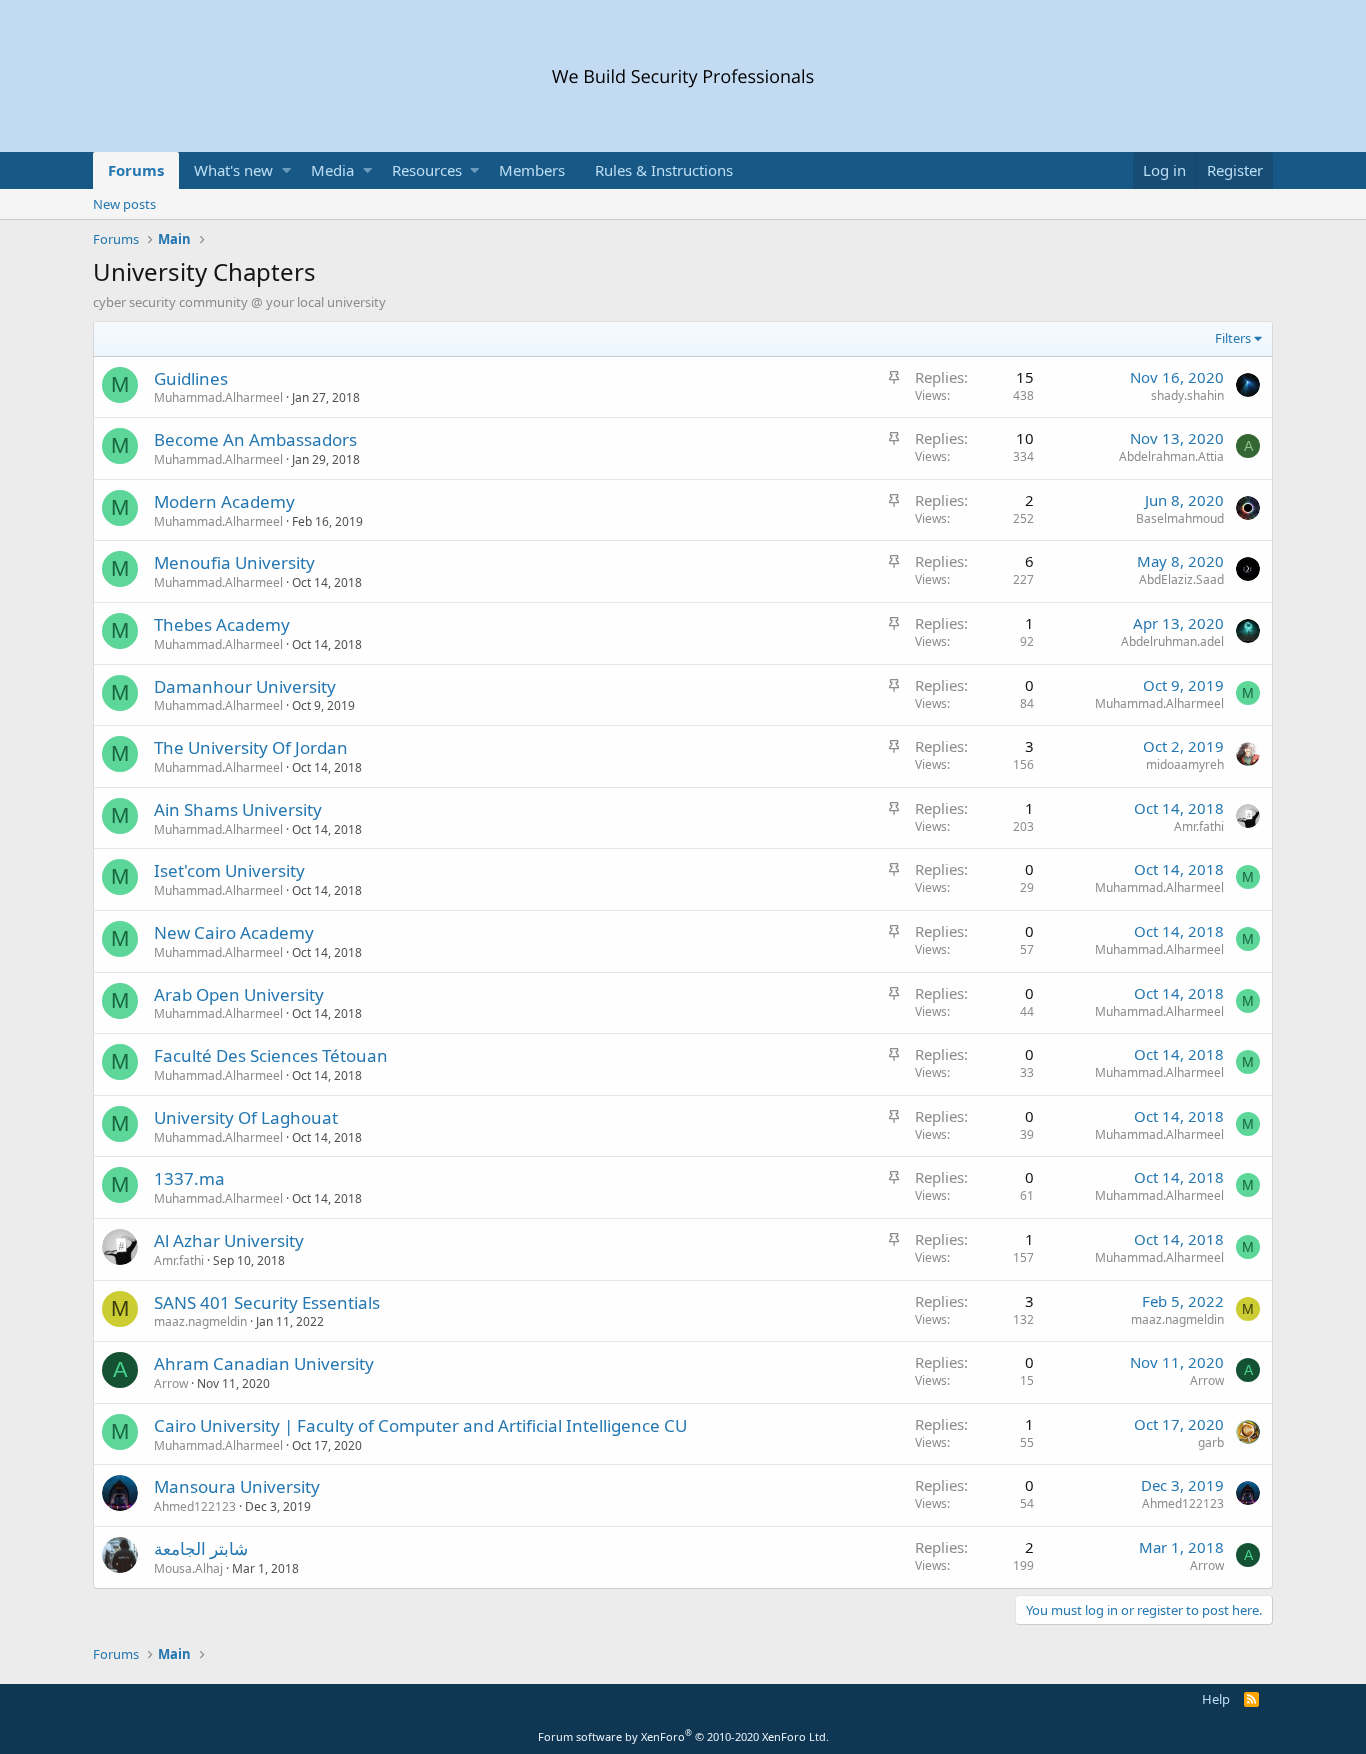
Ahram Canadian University (264, 1363)
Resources (427, 170)
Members (532, 170)
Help (1216, 1699)
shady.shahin (1187, 395)
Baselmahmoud (1180, 518)
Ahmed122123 (195, 1506)
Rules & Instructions (664, 170)
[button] (286, 170)
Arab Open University (239, 994)
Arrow (171, 1383)
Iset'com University (229, 870)
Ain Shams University (238, 809)
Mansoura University (237, 1486)
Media (332, 170)
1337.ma (189, 1178)
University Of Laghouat (246, 1117)
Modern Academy (224, 501)
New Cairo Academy (234, 932)
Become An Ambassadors (255, 439)
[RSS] (1251, 1699)
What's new (233, 170)
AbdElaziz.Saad (1181, 579)
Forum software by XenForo (683, 1736)
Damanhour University (245, 686)
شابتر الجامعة (201, 1548)
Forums (136, 170)
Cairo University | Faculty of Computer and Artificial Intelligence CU (420, 1425)
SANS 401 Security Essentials (267, 1302)
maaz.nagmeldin (200, 1321)
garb (1211, 1442)
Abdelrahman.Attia (1171, 456)
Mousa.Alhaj (188, 1568)
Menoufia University (234, 562)
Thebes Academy (222, 624)
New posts (124, 204)
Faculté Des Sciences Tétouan (271, 1055)
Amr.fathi (1199, 826)
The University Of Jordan (251, 747)
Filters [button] (1233, 338)
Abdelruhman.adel (1172, 641)
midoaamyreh (1185, 764)
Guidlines (191, 378)
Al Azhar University (229, 1240)
